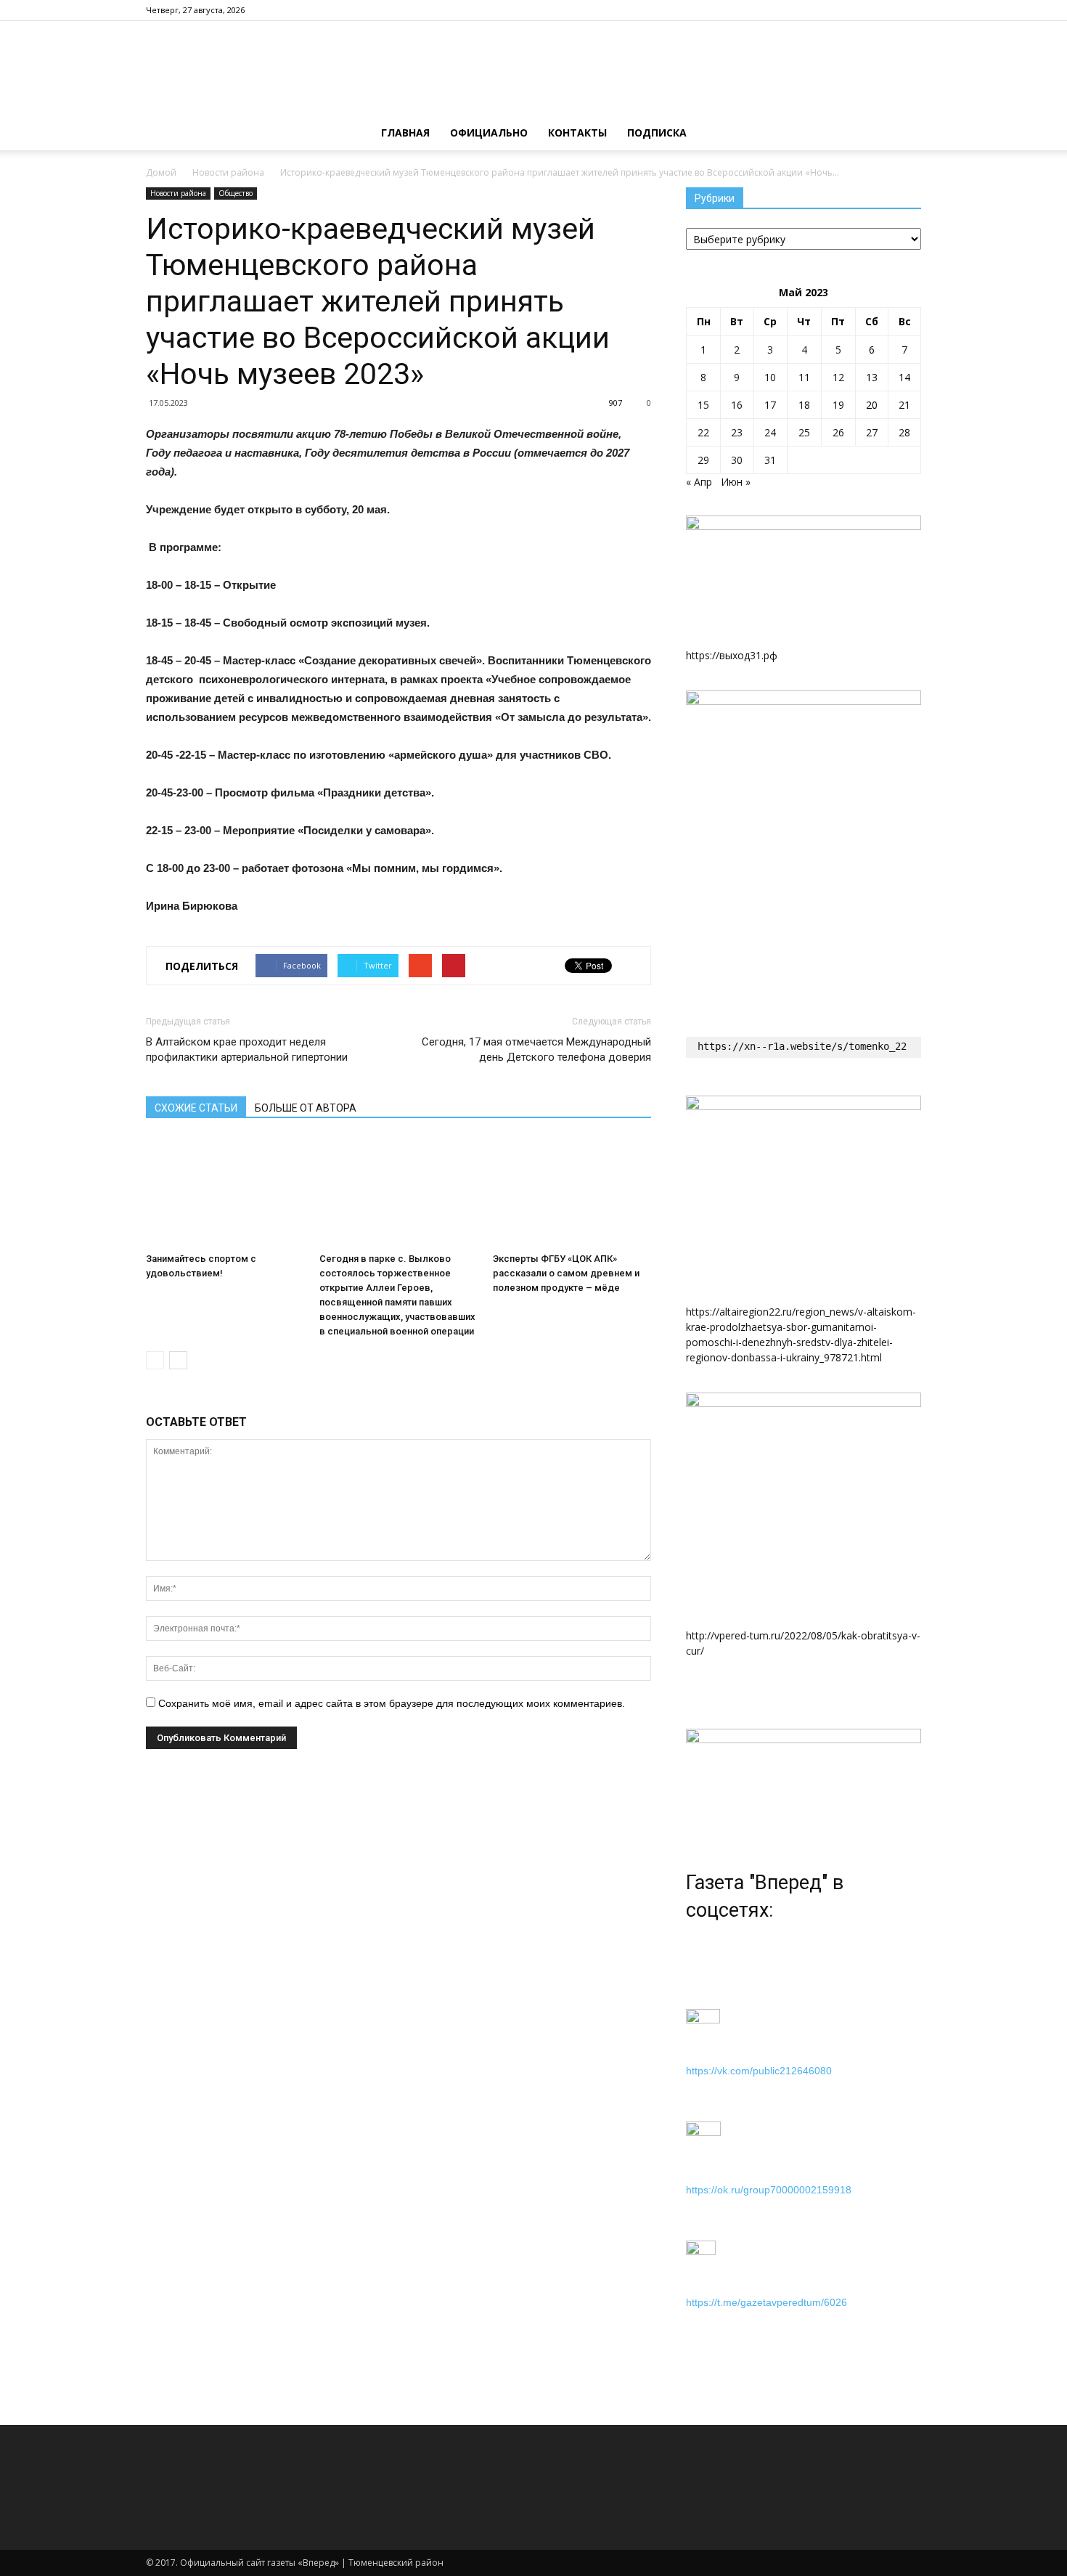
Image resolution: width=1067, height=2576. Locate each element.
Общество (236, 193)
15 (703, 405)
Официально (489, 133)
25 (804, 432)
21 (904, 405)
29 (703, 460)
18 (804, 405)
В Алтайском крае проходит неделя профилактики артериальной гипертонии (247, 1049)
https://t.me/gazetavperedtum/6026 (766, 2302)
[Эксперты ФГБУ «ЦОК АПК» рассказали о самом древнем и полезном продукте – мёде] (572, 1192)
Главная (405, 133)
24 (770, 432)
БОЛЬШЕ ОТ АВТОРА (306, 1108)
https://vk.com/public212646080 (759, 2071)
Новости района (228, 172)
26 (838, 432)
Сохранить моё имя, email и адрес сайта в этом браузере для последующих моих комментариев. (392, 1703)
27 (872, 432)
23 (737, 432)
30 (737, 460)
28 (904, 432)
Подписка (657, 133)
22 (703, 432)
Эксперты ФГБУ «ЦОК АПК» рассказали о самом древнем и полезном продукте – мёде (566, 1273)
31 (770, 460)
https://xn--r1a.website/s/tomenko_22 (802, 1046)
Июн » (736, 482)
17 (770, 405)
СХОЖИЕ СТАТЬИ (196, 1108)
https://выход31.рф (732, 655)
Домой (161, 172)
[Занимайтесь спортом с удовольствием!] (225, 1192)
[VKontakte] (910, 10)
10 (770, 377)
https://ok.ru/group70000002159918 (769, 2190)
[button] (904, 133)
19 (838, 405)
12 (838, 377)
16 (737, 405)
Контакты (577, 133)
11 (804, 377)
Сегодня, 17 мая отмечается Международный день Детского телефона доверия (536, 1049)
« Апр (699, 482)
